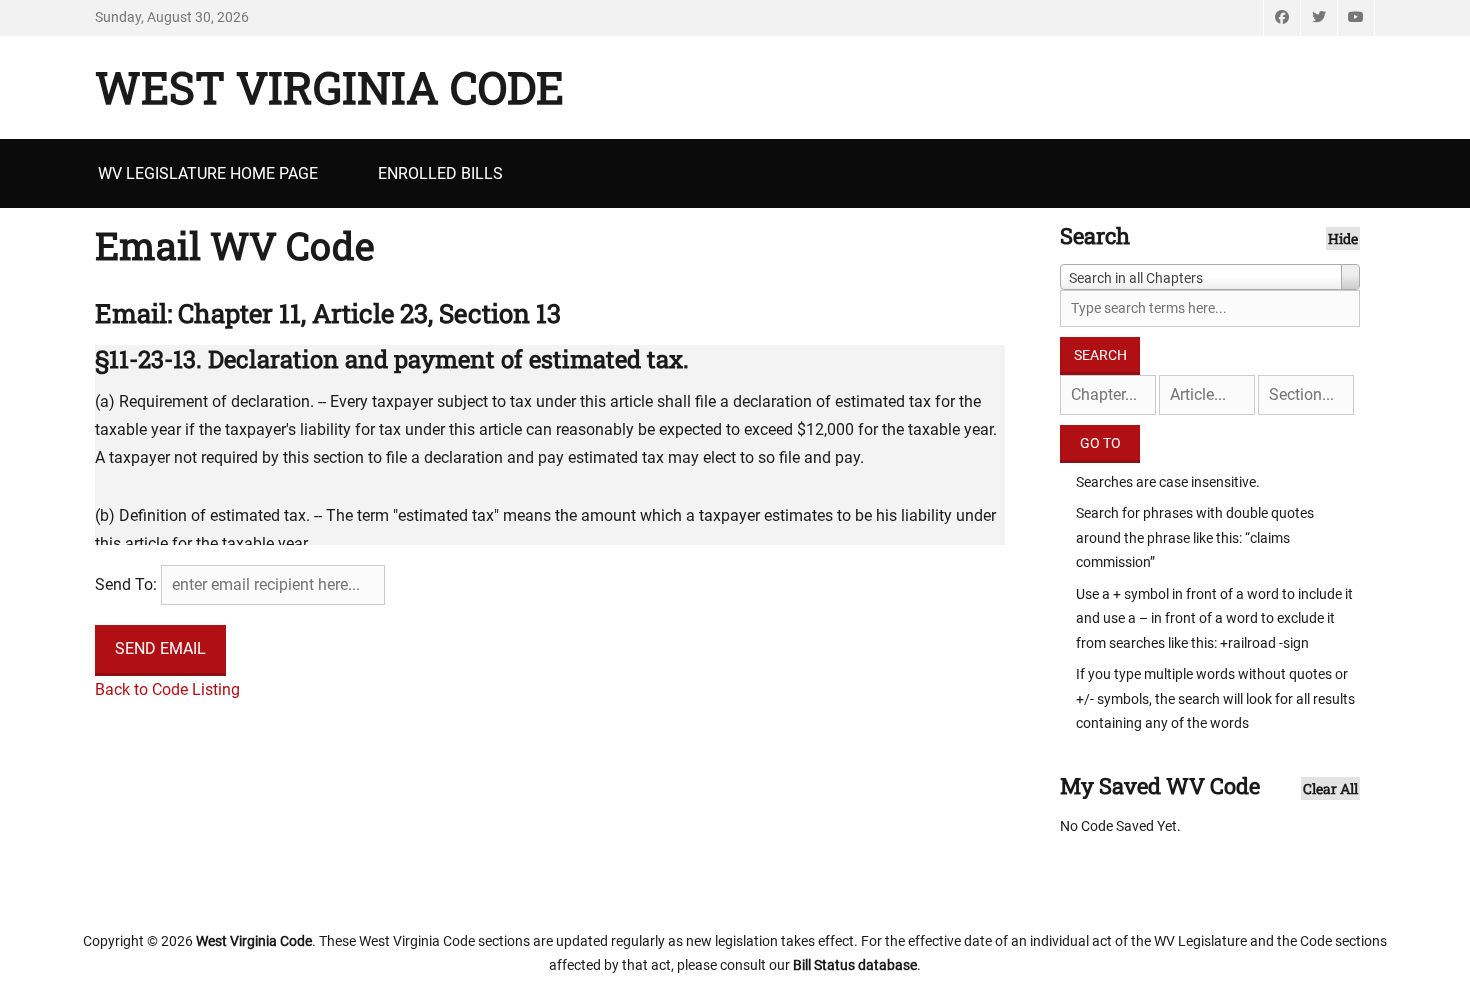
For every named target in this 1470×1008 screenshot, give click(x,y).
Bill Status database (855, 965)
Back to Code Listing (167, 689)
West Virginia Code (329, 87)
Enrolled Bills (440, 173)
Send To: (126, 584)
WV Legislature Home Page (208, 173)
